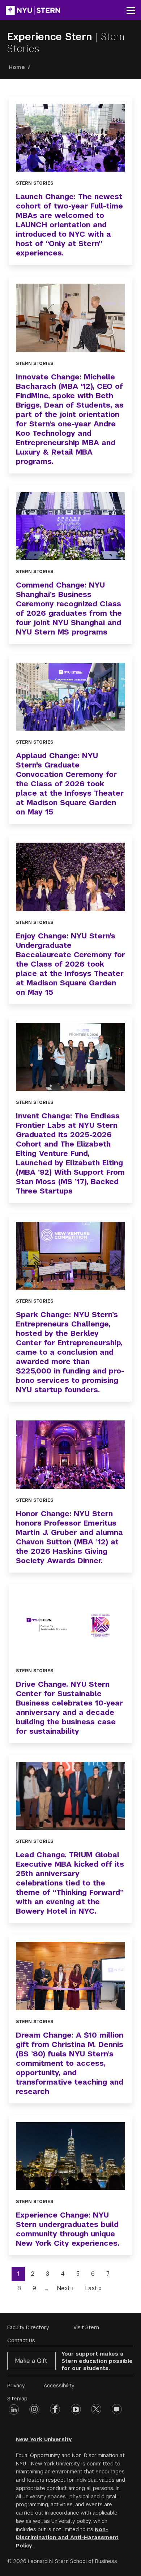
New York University (44, 2439)
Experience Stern (51, 37)
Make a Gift (31, 2361)
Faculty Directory (28, 2327)
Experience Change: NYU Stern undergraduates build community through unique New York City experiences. (68, 2229)
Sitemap (17, 2399)
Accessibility (59, 2386)
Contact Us (21, 2340)
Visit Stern (86, 2327)
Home (17, 67)
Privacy (16, 2386)
